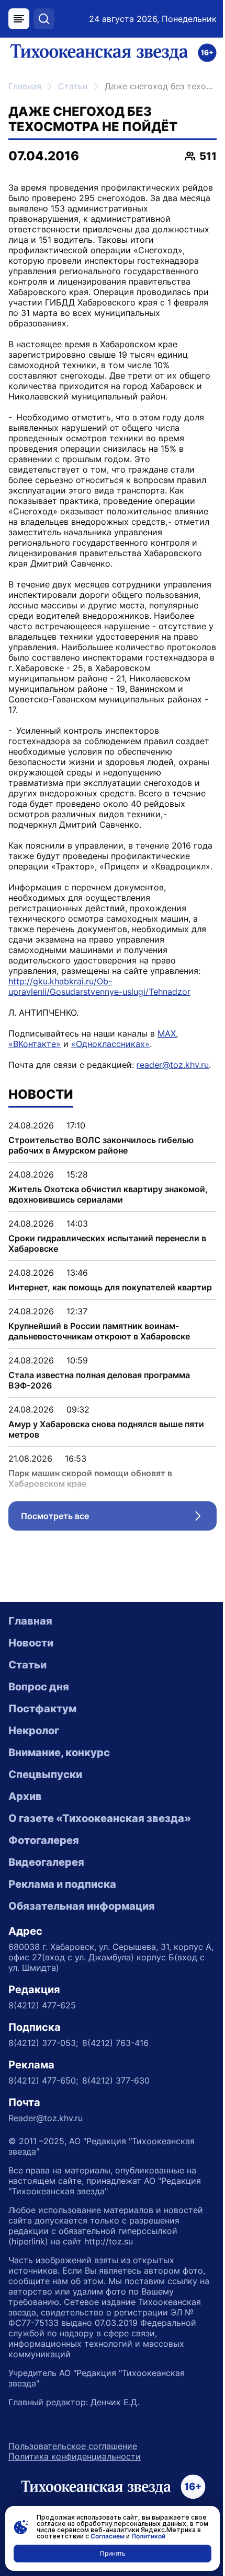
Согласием (108, 2536)
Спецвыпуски (45, 1774)
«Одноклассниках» (110, 1044)
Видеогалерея (46, 1862)
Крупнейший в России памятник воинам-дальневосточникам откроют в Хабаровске (99, 1331)
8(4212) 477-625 (42, 2005)
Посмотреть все (119, 1519)
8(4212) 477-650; (43, 2080)
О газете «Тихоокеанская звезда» (100, 1818)
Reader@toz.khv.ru (46, 2118)
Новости (31, 1643)
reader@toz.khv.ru (173, 1065)
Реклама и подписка (62, 1884)
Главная (25, 86)
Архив (25, 1796)
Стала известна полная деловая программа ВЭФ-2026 (99, 1380)
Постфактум (42, 1709)
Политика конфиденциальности (75, 2456)
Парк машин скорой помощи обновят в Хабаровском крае (90, 1478)
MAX (167, 1033)
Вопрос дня (39, 1687)
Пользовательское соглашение (73, 2446)
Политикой (148, 2536)
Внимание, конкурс (59, 1752)
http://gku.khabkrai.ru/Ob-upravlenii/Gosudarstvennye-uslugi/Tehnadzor (99, 986)
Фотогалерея (44, 1840)
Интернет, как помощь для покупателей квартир (110, 1287)
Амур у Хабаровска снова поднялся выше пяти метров (106, 1429)
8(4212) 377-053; (43, 2043)
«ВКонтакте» (35, 1044)
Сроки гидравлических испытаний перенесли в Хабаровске (107, 1243)
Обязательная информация (82, 1906)
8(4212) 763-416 (115, 2043)
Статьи (73, 86)
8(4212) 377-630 (116, 2080)
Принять (113, 2553)
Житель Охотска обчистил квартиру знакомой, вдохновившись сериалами (108, 1194)
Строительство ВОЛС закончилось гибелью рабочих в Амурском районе (101, 1145)
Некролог (34, 1731)
